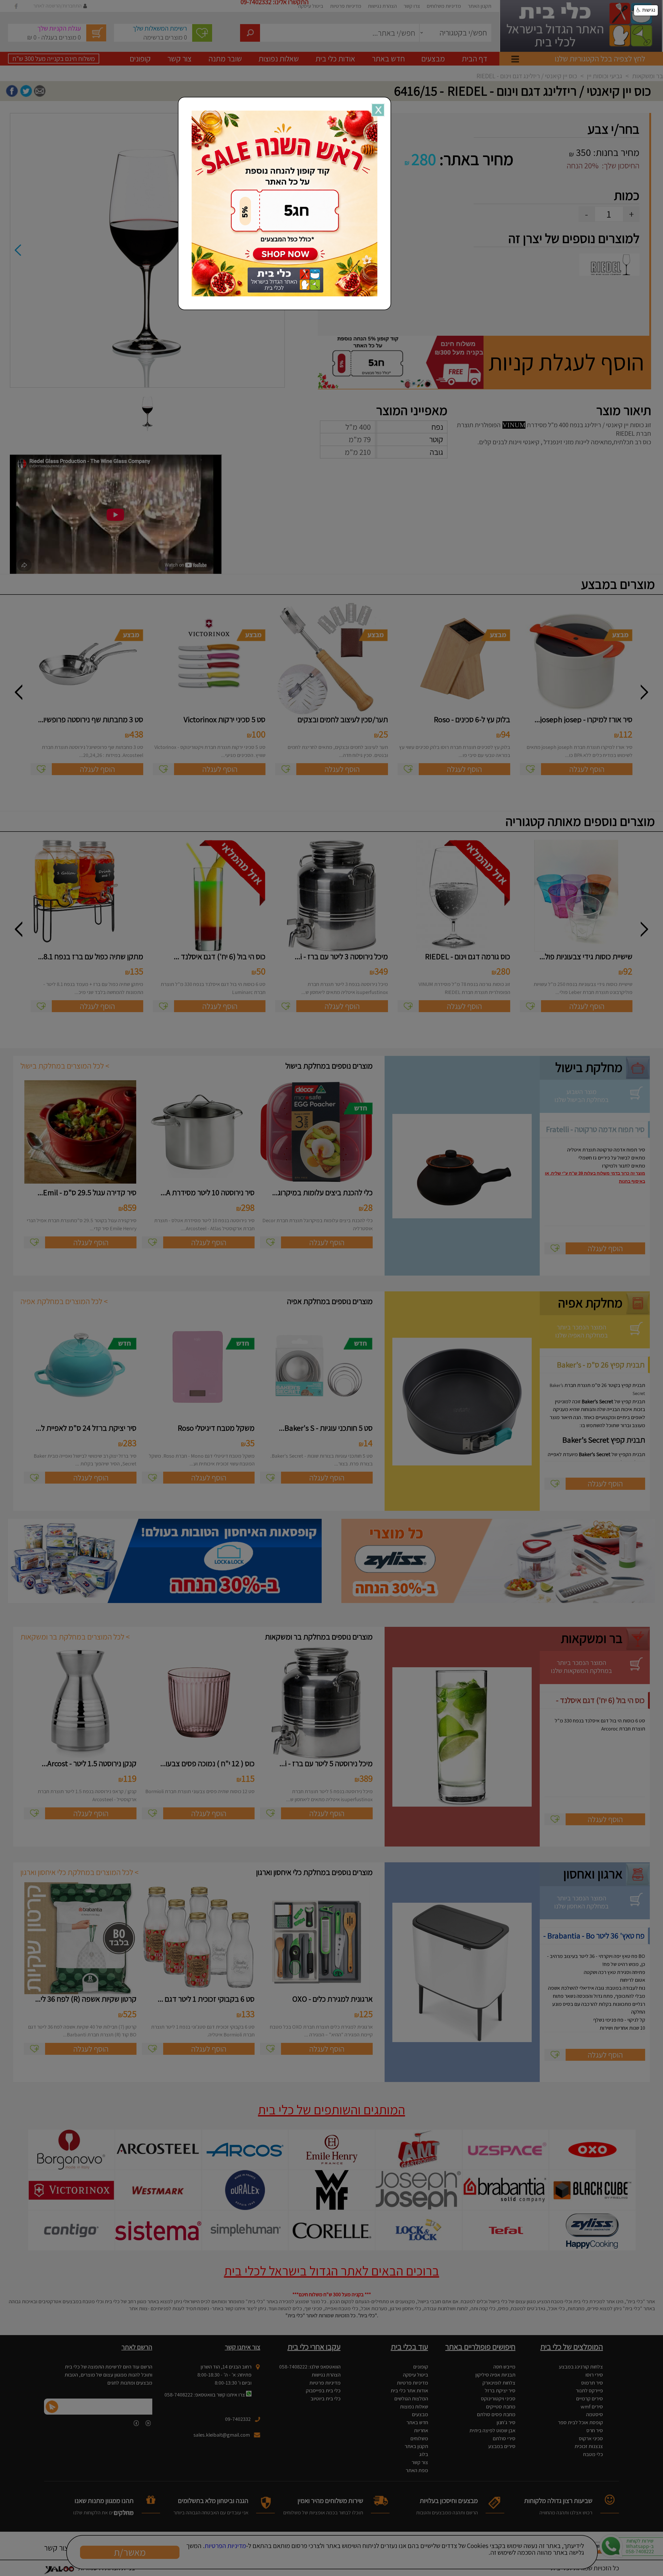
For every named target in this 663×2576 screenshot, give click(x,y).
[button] (646, 10)
